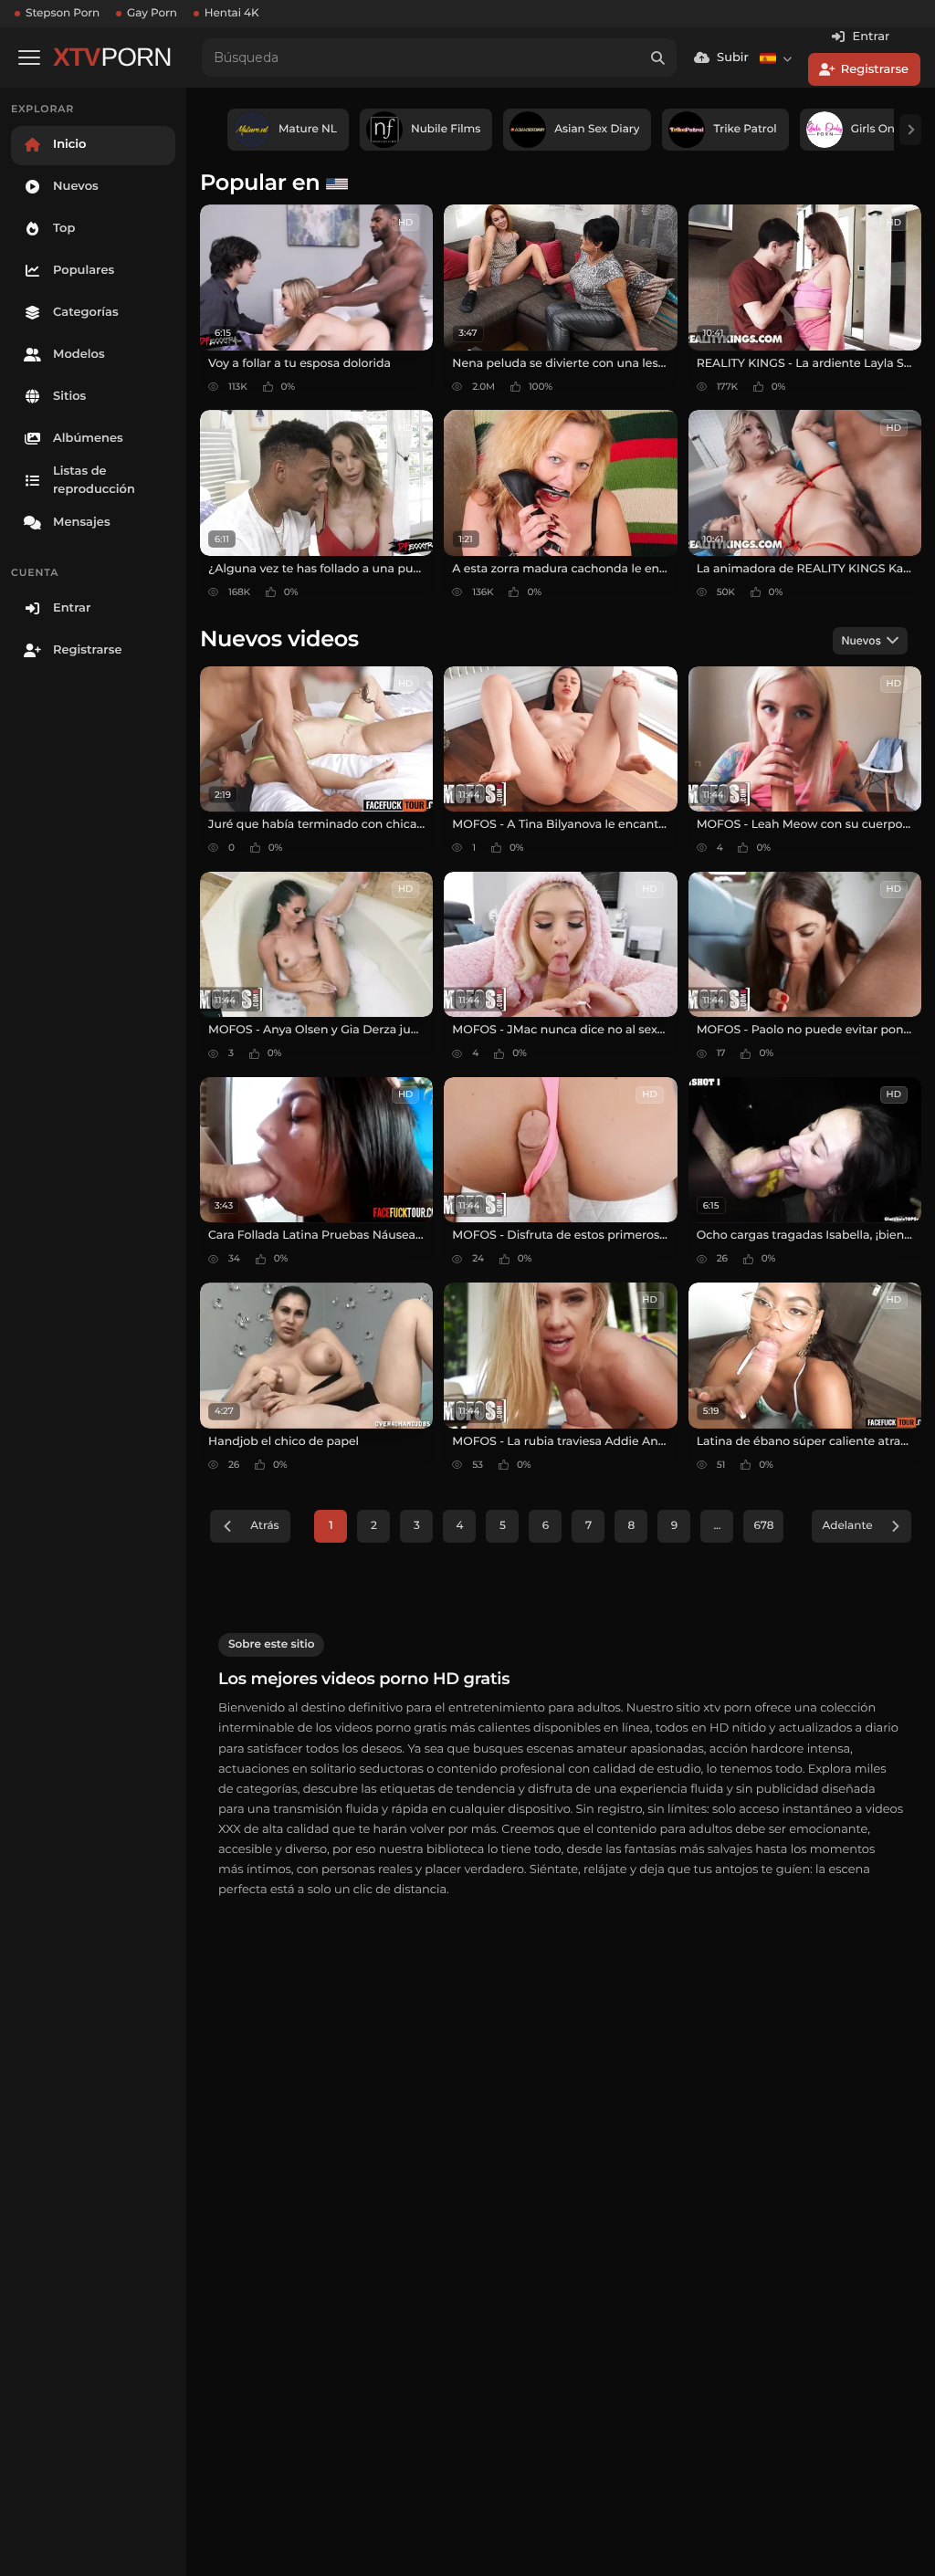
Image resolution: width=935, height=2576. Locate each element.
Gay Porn (152, 13)
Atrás (264, 1526)
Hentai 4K (232, 13)
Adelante (847, 1526)
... (717, 1526)
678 (763, 1526)
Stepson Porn (63, 13)
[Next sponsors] (910, 130)
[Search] (657, 58)
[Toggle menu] (29, 58)
